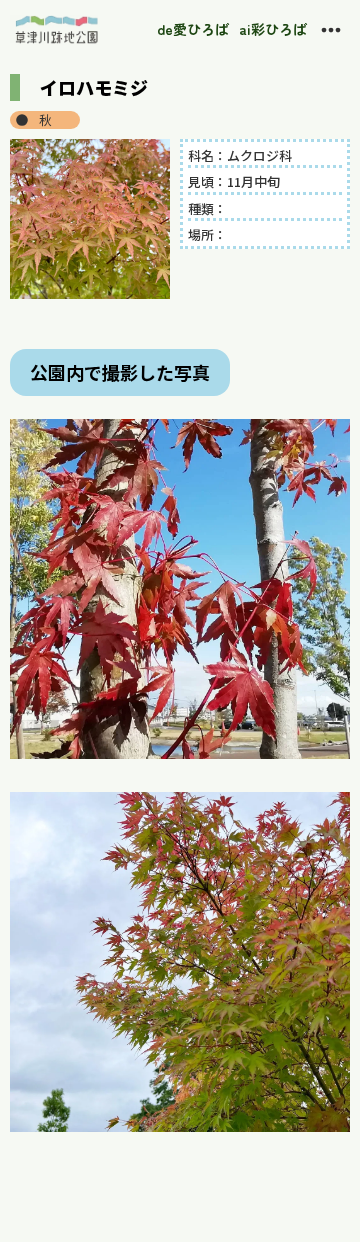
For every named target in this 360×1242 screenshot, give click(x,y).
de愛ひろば (193, 29)
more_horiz (331, 30)
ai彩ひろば (273, 29)
